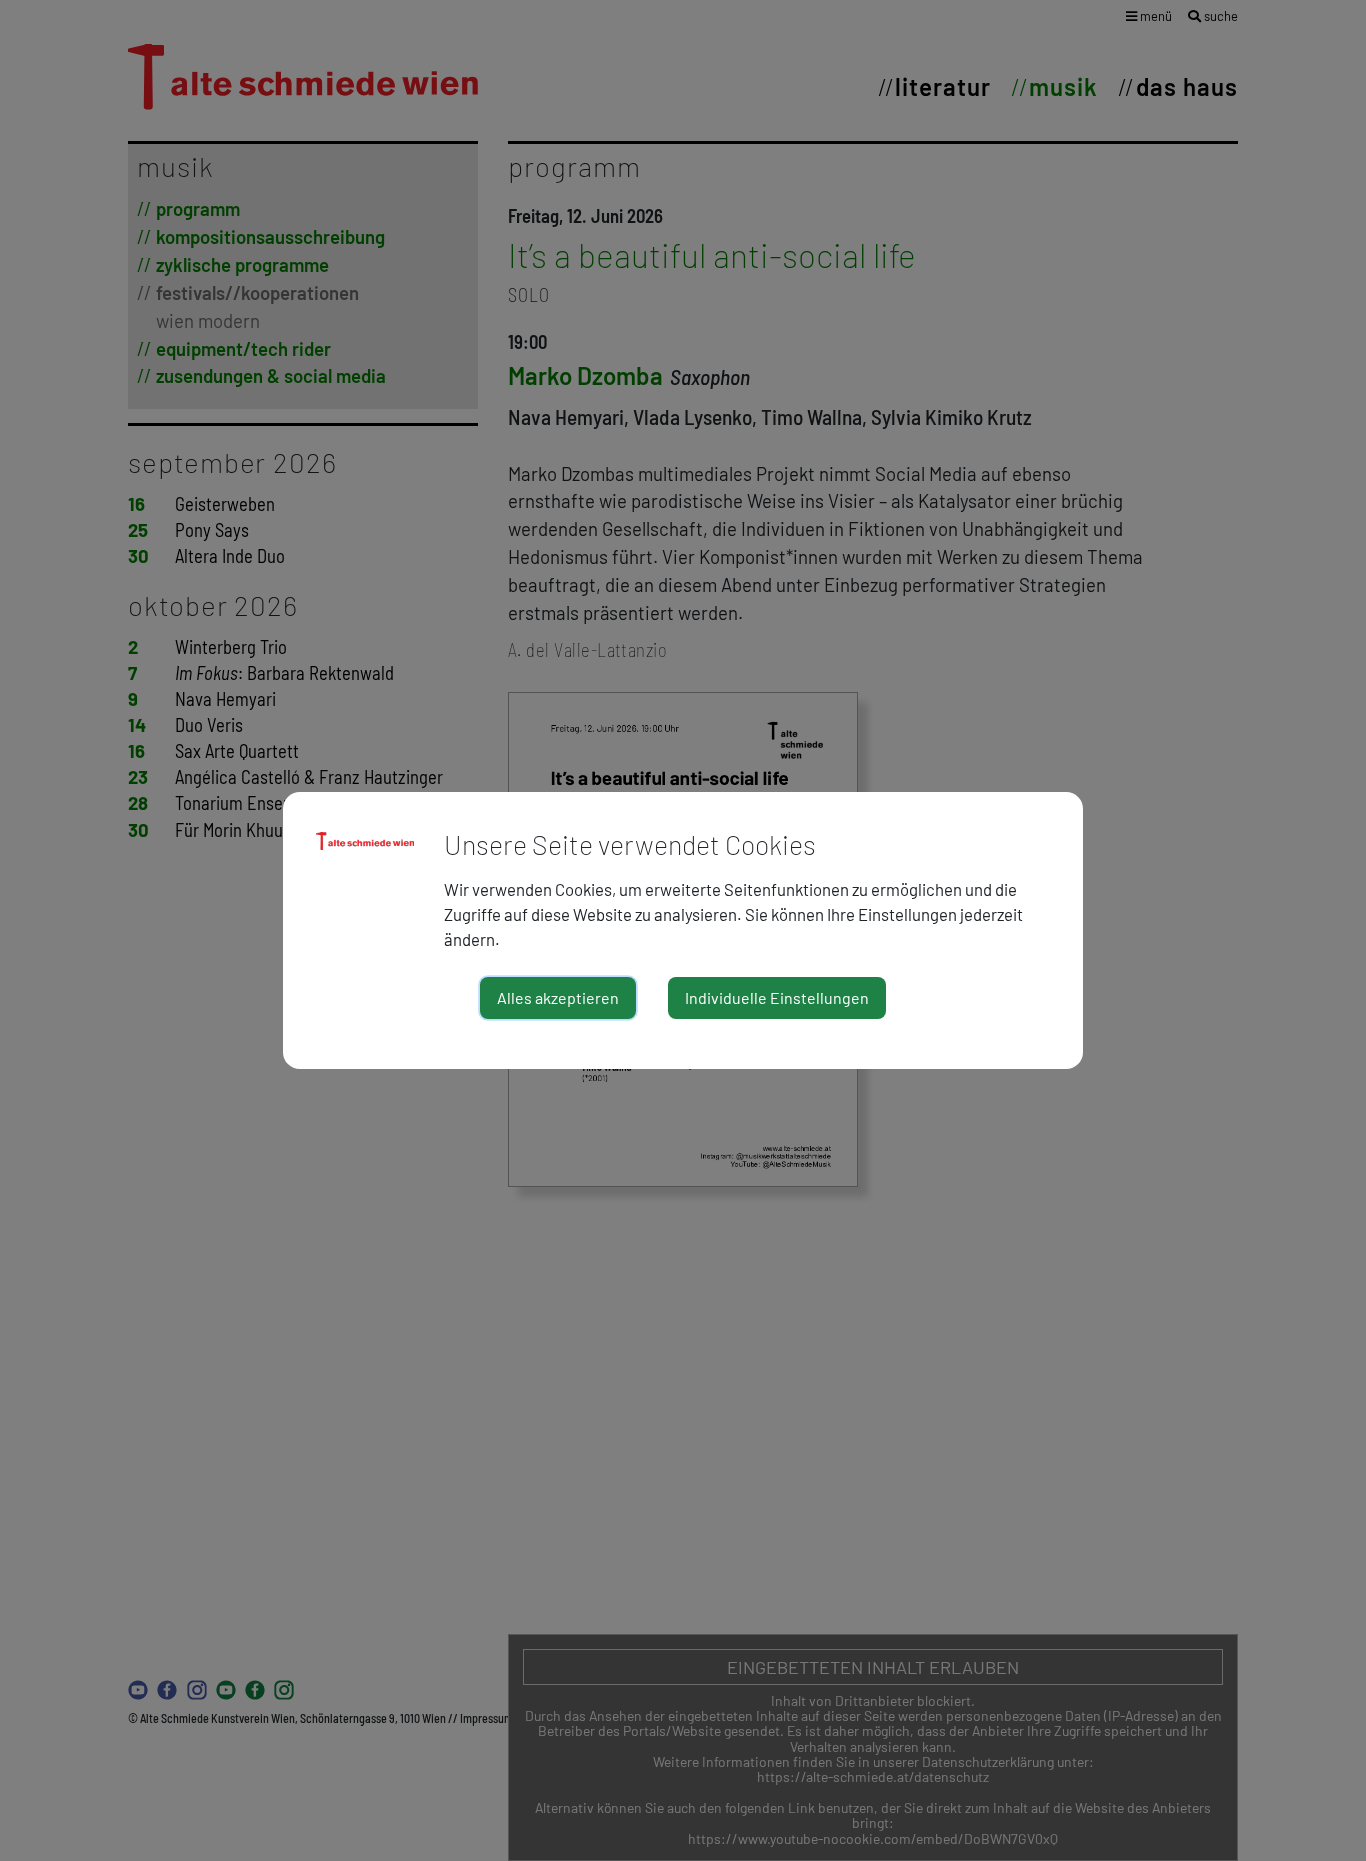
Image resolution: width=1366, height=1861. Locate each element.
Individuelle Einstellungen (777, 997)
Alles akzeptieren (558, 997)
